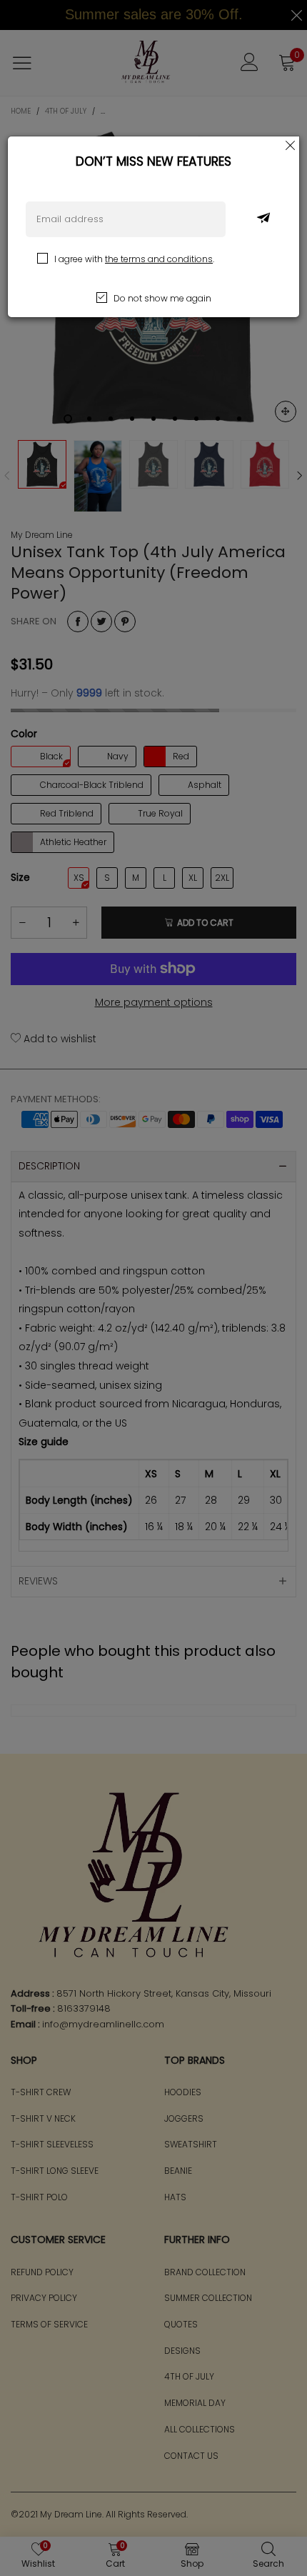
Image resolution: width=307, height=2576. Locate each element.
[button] (263, 219)
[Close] (291, 145)
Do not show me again (162, 298)
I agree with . (134, 259)
